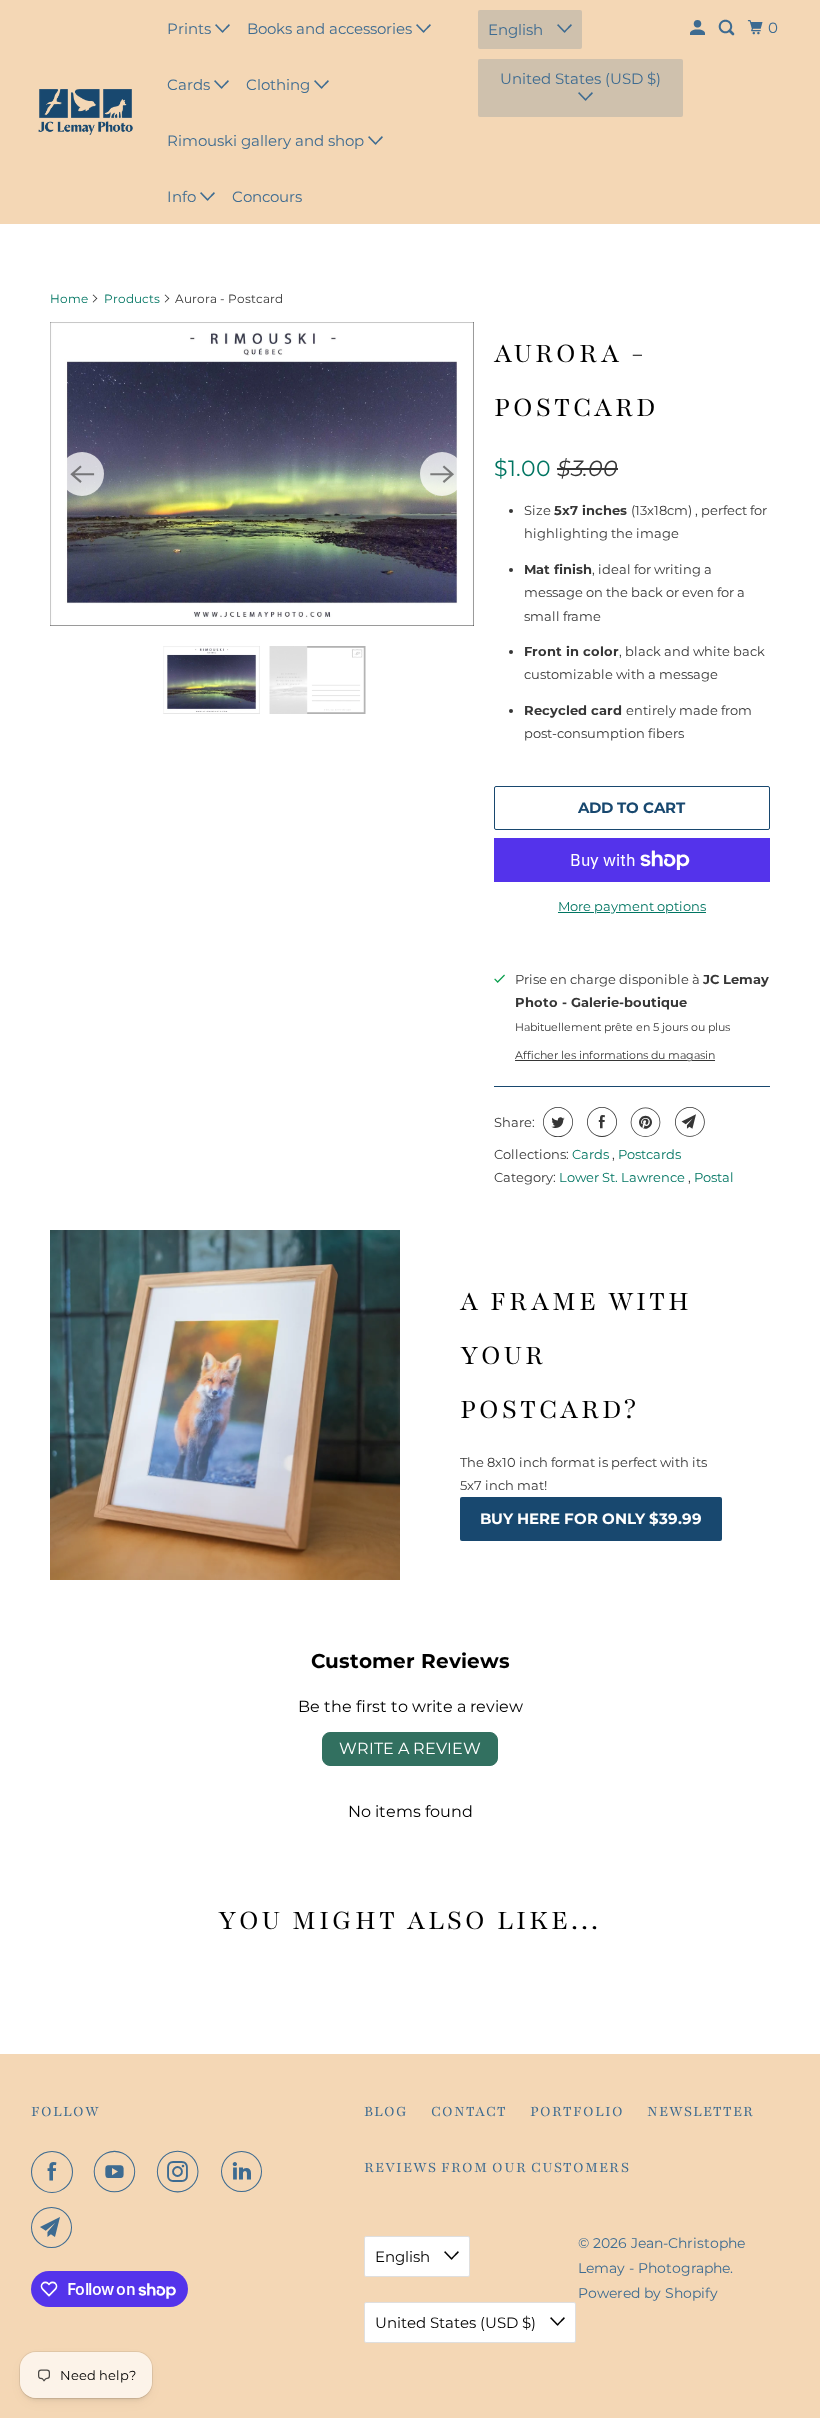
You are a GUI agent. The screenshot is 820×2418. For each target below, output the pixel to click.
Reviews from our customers (497, 2167)
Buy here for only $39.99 (591, 1518)
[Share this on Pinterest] (643, 1122)
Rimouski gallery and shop (267, 140)
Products (132, 298)
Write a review (410, 1748)
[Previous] (82, 474)
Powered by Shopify (648, 2293)
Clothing (280, 84)
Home (69, 298)
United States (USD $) (580, 78)
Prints (191, 28)
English (517, 29)
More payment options (632, 906)
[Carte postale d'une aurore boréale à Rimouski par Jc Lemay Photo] (262, 473)
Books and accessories (331, 28)
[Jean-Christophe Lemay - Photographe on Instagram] (182, 2172)
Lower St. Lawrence (623, 1177)
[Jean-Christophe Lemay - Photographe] (86, 112)
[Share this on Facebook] (599, 1122)
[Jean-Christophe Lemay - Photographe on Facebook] (56, 2172)
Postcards (649, 1154)
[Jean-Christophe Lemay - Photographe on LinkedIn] (246, 2172)
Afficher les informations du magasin (615, 1055)
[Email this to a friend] (687, 1122)
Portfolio (577, 2111)
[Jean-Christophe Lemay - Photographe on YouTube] (119, 2172)
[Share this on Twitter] (555, 1122)
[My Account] (699, 28)
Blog (386, 2111)
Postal (714, 1177)
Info (183, 196)
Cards (190, 84)
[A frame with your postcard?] (225, 1405)
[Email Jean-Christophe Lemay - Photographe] (56, 2228)
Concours (267, 196)
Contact (469, 2111)
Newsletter (700, 2111)
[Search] (728, 28)
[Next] (442, 474)
